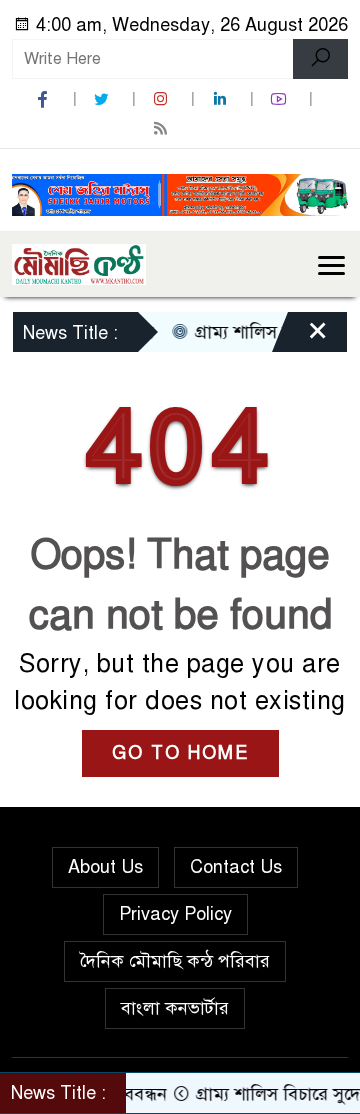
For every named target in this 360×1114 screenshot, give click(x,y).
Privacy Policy (175, 914)
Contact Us (236, 867)
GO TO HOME (180, 753)
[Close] (300, 337)
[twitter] (104, 99)
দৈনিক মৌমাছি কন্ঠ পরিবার (175, 961)
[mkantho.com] (79, 263)
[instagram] (163, 99)
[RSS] (163, 128)
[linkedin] (222, 99)
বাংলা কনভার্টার (175, 1008)
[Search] (320, 59)
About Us (105, 867)
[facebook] (45, 99)
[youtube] (281, 99)
